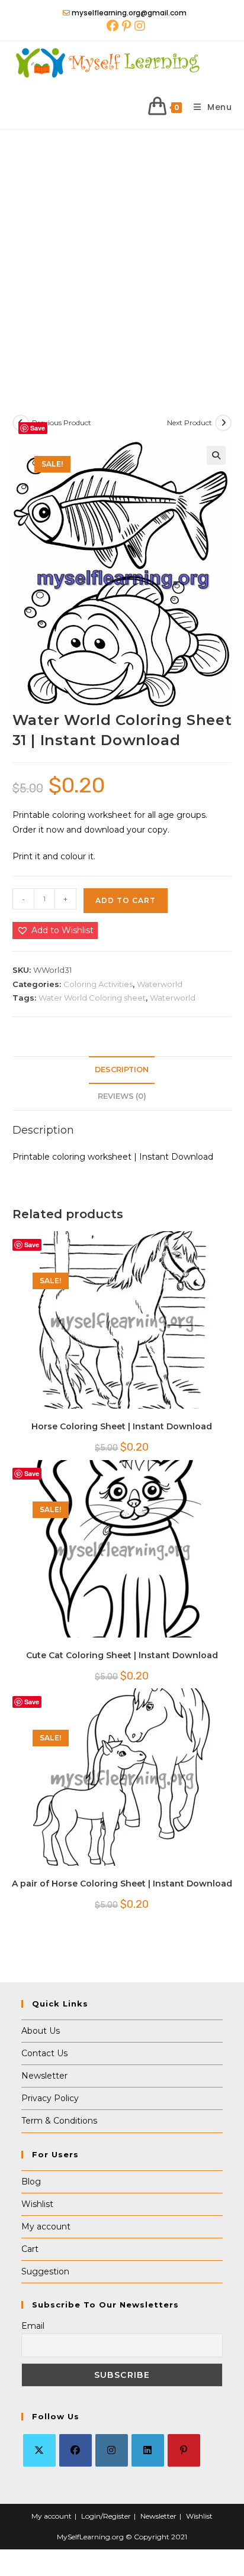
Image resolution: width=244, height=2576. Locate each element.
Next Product (190, 423)
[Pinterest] (184, 2450)
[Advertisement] (122, 257)
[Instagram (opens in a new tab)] (139, 26)
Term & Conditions (59, 2121)
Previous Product (62, 423)
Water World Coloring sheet (92, 998)
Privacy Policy (50, 2098)
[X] (39, 2450)
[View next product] (223, 423)
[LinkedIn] (148, 2450)
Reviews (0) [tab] (122, 1096)
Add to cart (126, 900)
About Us (41, 2031)
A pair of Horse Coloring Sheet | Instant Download (122, 1884)
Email (33, 2326)
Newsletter (44, 2076)
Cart (30, 2249)
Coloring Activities (98, 984)
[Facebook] (76, 2450)
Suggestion (45, 2271)
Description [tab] (122, 1069)
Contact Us (44, 2053)
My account (46, 2227)
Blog (31, 2182)
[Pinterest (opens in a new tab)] (126, 26)
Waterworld (160, 984)
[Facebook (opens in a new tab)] (113, 26)
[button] (216, 455)
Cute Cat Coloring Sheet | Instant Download (122, 1655)
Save (38, 428)
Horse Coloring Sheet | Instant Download (122, 1426)
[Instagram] (112, 2450)
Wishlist (37, 2204)
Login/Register (106, 2516)
